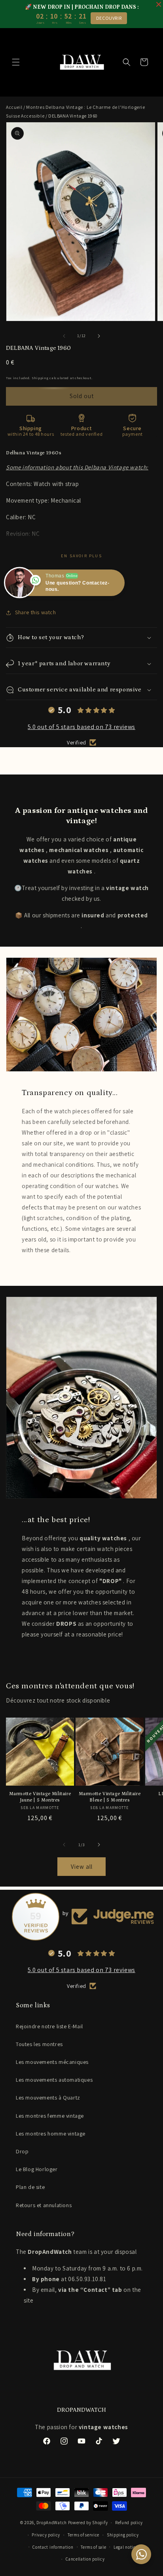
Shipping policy (123, 2535)
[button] (16, 62)
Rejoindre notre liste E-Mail (49, 2026)
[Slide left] (64, 336)
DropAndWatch (52, 2523)
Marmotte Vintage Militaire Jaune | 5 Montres (40, 1797)
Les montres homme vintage (51, 2134)
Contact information (53, 2547)
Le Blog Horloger (37, 2169)
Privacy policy (46, 2535)
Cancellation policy (85, 2559)
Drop (22, 2151)
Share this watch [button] (36, 612)
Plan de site (30, 2187)
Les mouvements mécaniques (52, 2062)
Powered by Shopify (88, 2523)
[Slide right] (99, 336)
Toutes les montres (39, 2044)
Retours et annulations (44, 2205)
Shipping (40, 378)
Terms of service (83, 2535)
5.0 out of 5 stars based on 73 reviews (81, 727)
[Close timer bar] (159, 4)
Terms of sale (93, 2547)
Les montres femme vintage (50, 2116)
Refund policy (129, 2523)
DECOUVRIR (109, 18)
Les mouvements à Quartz (48, 2098)
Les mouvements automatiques (54, 2080)
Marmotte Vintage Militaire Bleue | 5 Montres (110, 1797)
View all (82, 1867)
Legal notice (126, 2547)
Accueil (14, 107)
